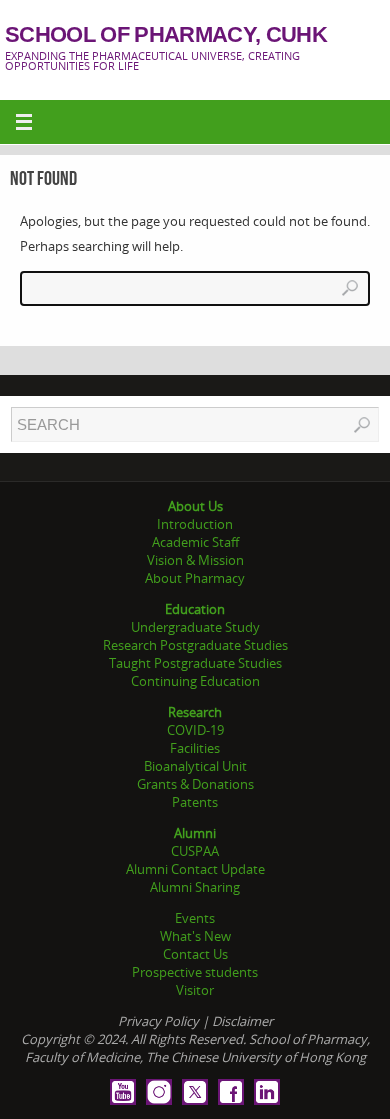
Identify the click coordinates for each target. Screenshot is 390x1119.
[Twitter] (195, 1092)
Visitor (195, 990)
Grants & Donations (195, 784)
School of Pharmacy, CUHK (166, 35)
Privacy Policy (158, 1021)
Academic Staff (195, 542)
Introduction (195, 524)
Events (195, 918)
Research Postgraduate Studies (195, 645)
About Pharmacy (195, 578)
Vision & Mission (195, 560)
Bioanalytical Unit (195, 766)
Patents (195, 802)
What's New (195, 936)
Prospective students (195, 972)
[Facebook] (231, 1092)
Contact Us (195, 954)
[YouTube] (123, 1092)
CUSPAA (195, 851)
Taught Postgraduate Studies (195, 663)
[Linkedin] (267, 1092)
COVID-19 (195, 730)
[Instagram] (159, 1092)
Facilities (195, 748)
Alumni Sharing (195, 887)
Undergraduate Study (195, 627)
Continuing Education (195, 681)
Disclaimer (242, 1021)
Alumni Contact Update (195, 869)
